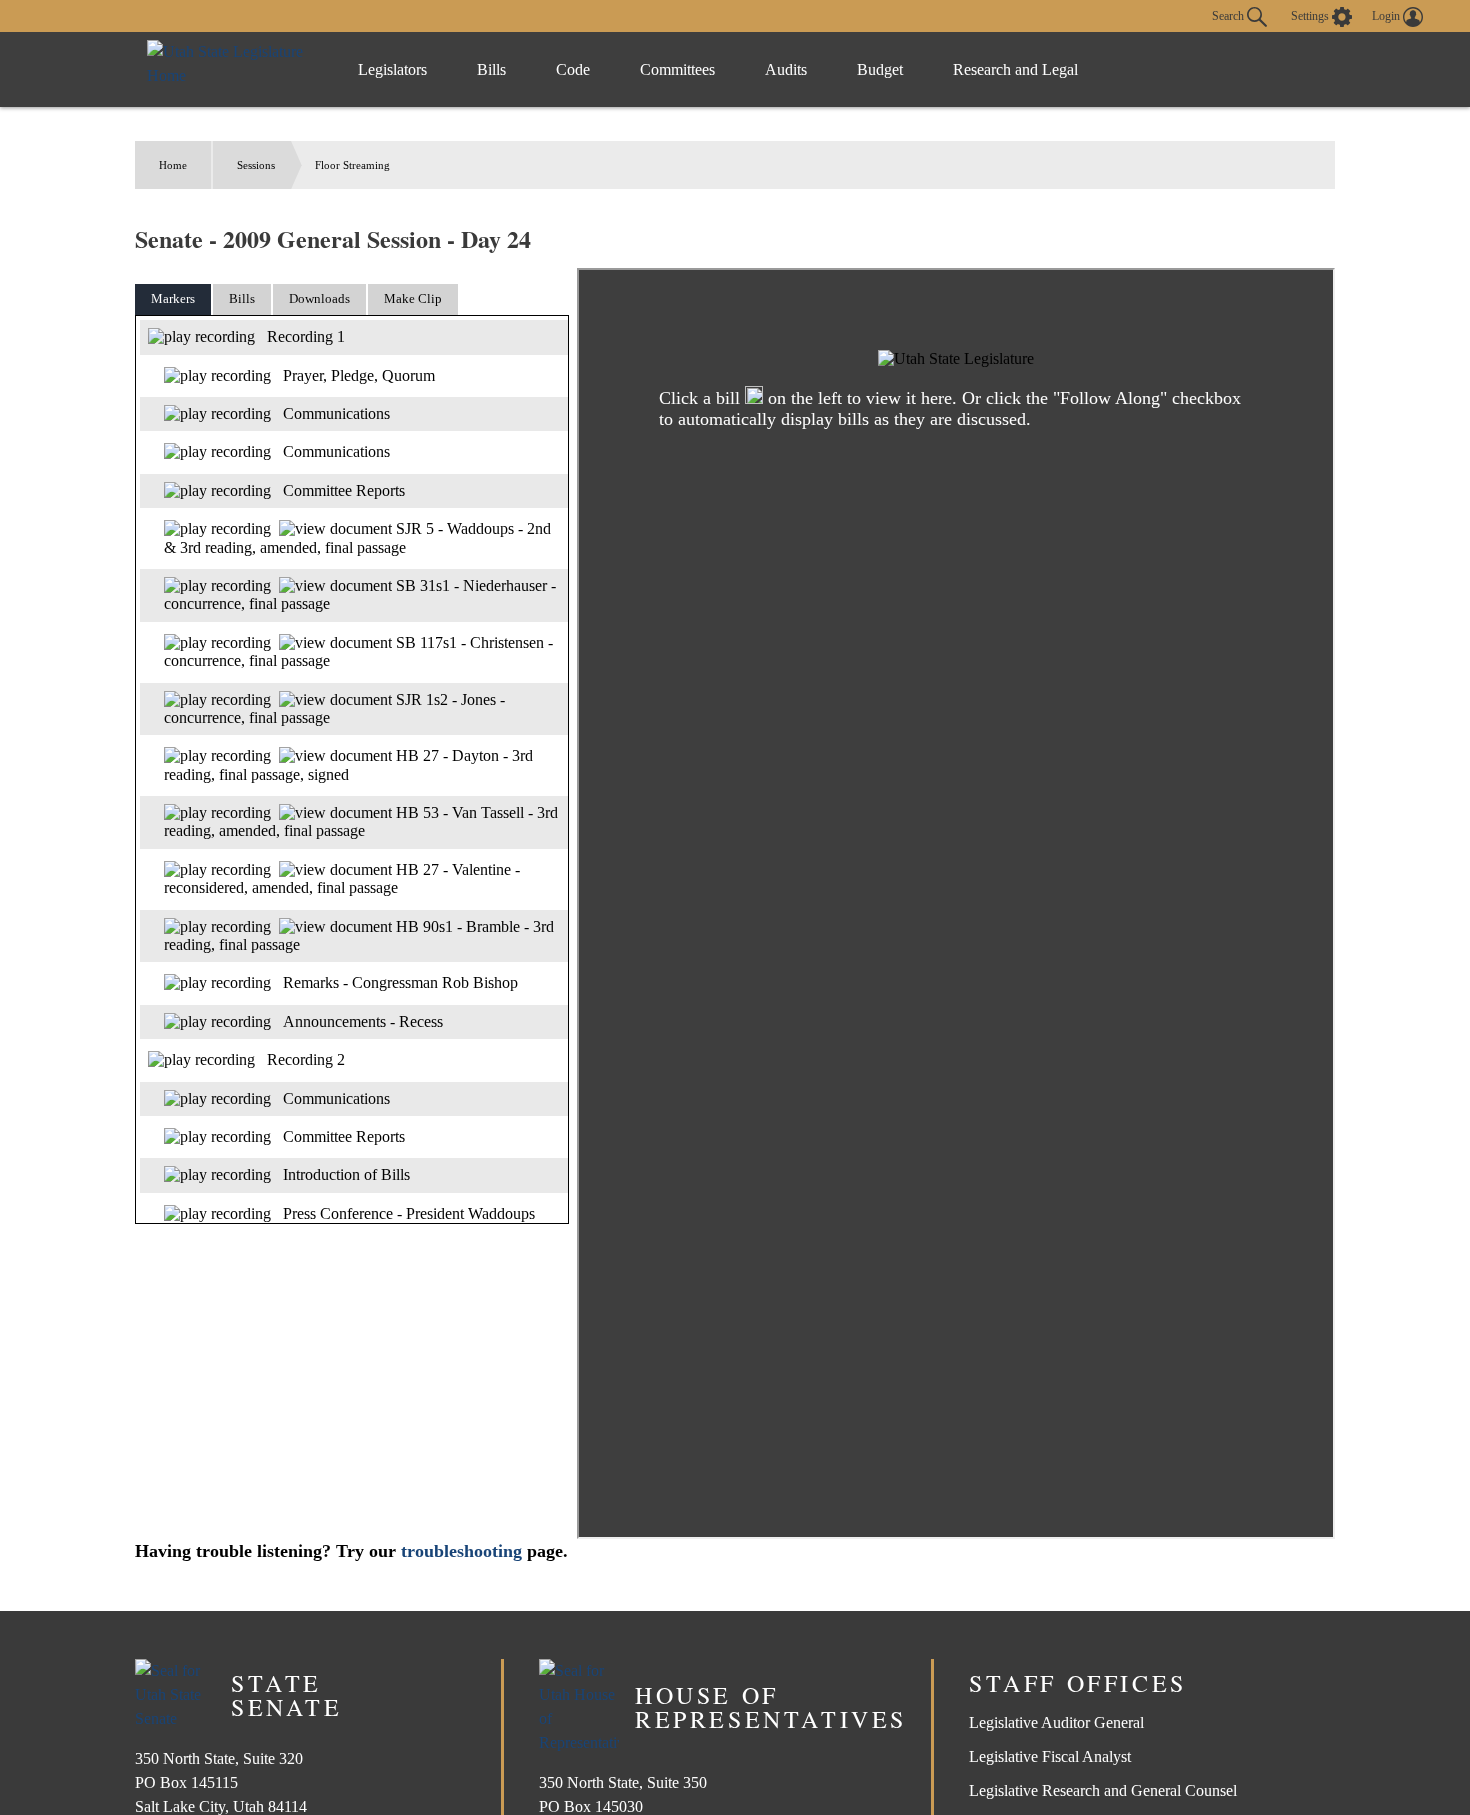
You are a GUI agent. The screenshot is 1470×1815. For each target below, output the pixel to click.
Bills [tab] (242, 298)
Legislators (392, 69)
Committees (677, 69)
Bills (491, 69)
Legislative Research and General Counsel (1103, 1790)
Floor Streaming (352, 165)
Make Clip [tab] (413, 298)
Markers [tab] (173, 298)
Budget (880, 69)
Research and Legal (1015, 69)
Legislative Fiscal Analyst (1050, 1756)
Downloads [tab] (319, 298)
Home (173, 165)
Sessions (256, 165)
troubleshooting (461, 1551)
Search (1229, 15)
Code (573, 69)
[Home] (232, 69)
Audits (786, 69)
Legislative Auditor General (1056, 1722)
